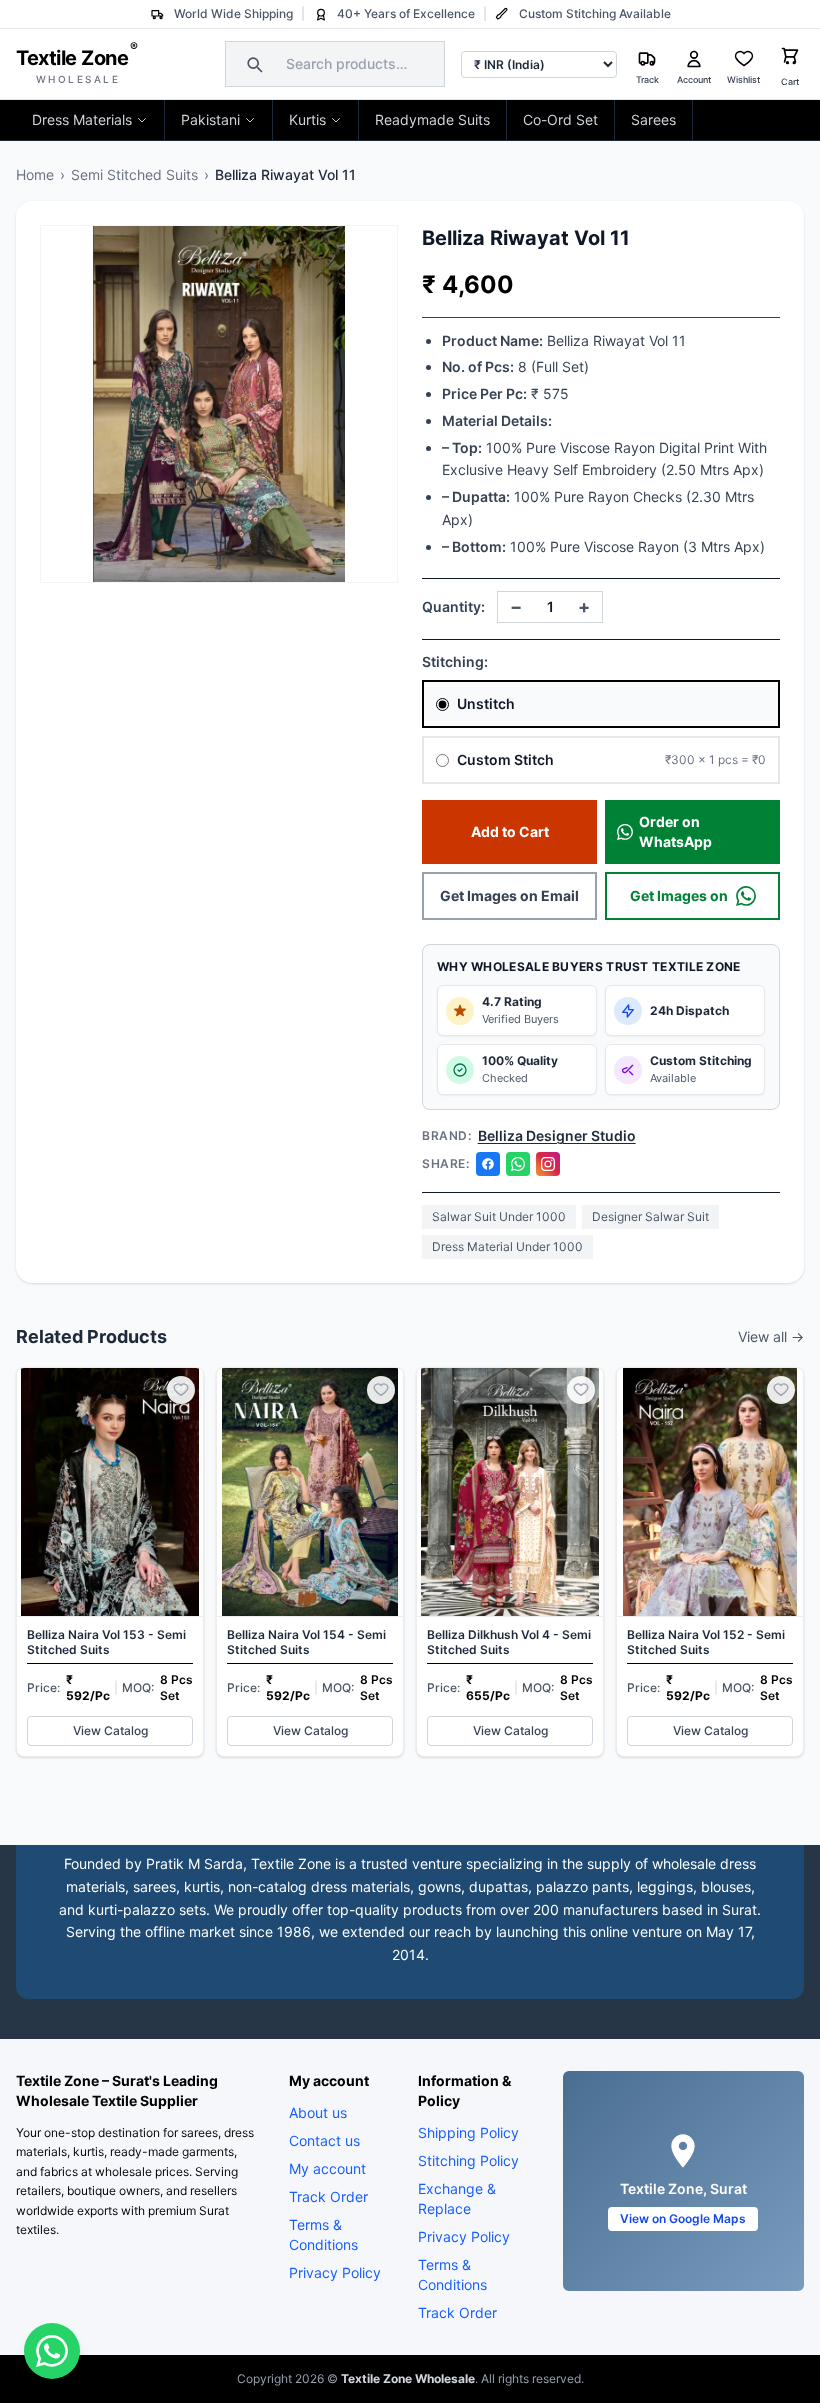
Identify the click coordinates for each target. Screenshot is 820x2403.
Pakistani (210, 119)
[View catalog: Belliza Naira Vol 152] (710, 1562)
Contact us (324, 2140)
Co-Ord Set (560, 119)
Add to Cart (510, 831)
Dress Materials (82, 119)
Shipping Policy (468, 2132)
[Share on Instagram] (548, 1164)
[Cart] (790, 58)
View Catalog (110, 1730)
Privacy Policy (335, 2272)
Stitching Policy (468, 2160)
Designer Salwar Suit (650, 1216)
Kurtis (307, 119)
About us (318, 2112)
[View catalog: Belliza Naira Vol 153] (110, 1562)
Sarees (653, 119)
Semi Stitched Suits (134, 174)
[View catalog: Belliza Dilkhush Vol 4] (510, 1562)
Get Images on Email (509, 895)
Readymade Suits (432, 119)
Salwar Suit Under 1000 (499, 1216)
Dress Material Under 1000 (507, 1246)
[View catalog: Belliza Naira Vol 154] (310, 1562)
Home (35, 174)
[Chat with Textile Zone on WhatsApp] (52, 2351)
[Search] (252, 64)
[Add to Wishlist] (181, 1390)
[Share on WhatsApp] (518, 1164)
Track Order (328, 2196)
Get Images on (679, 895)
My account (327, 2168)
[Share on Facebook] (488, 1164)
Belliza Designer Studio (557, 1135)
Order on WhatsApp (675, 831)
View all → (771, 1336)
